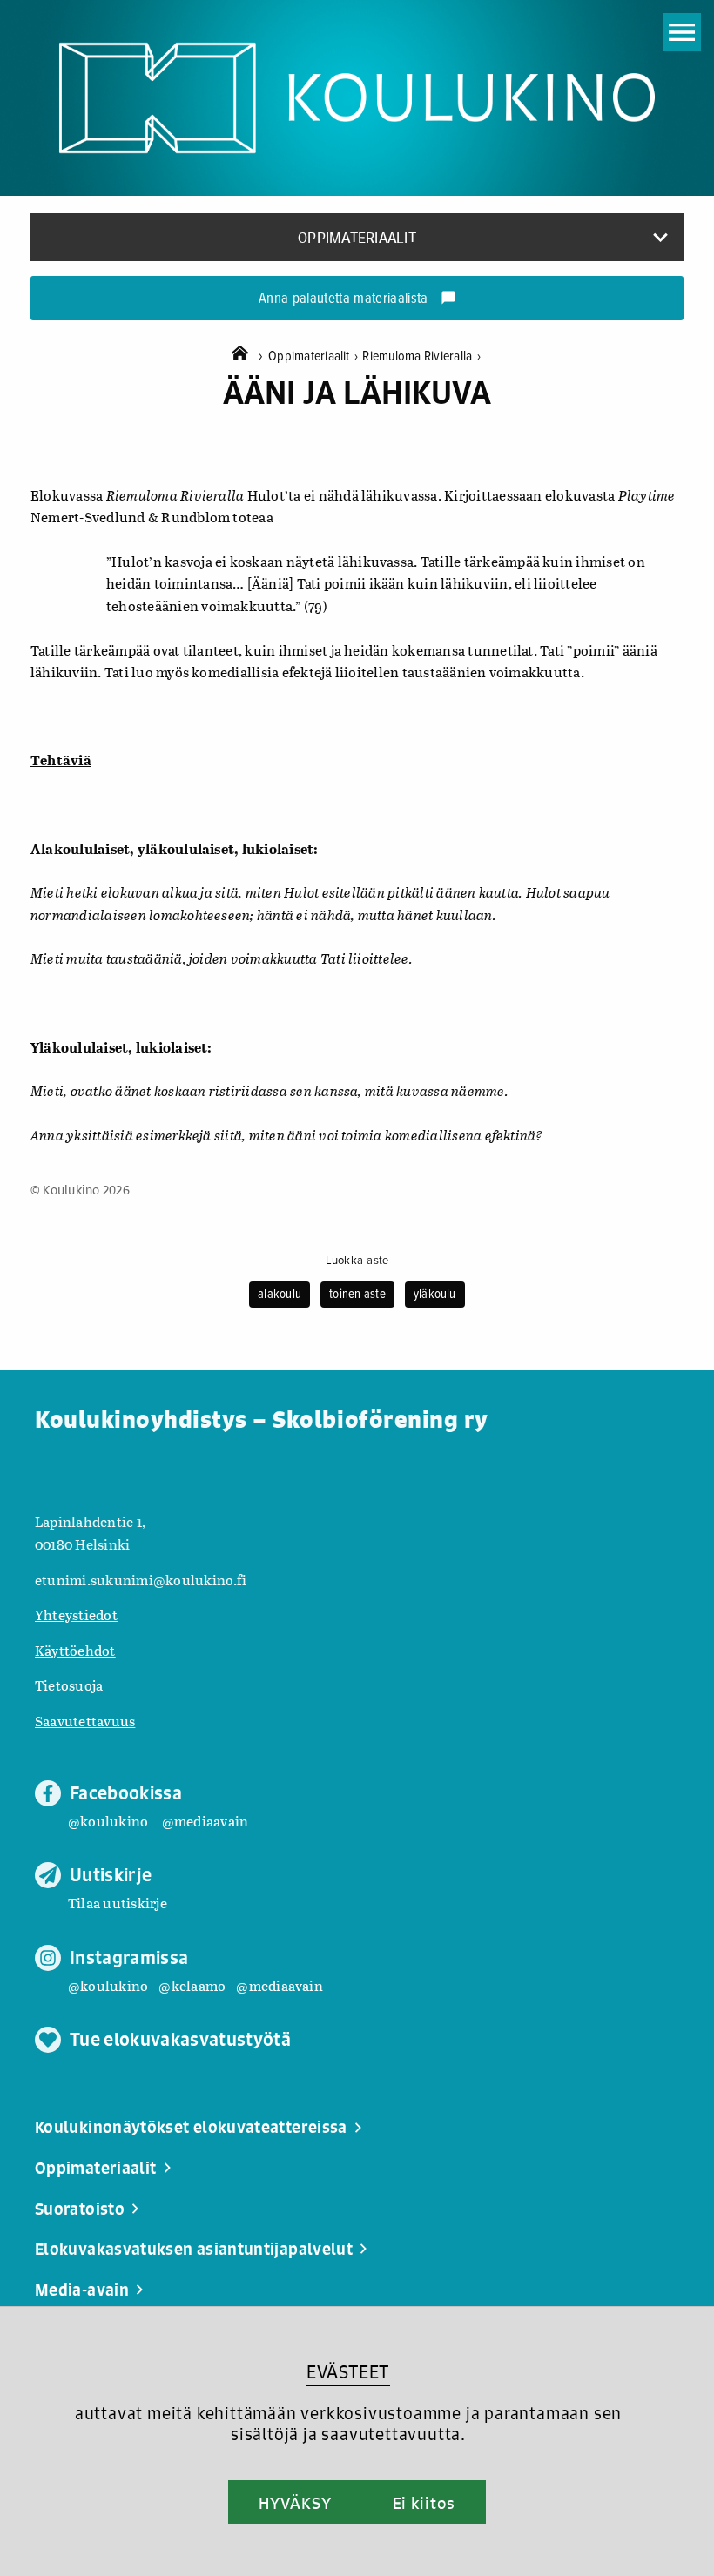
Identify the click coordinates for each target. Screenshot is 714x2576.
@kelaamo (192, 1985)
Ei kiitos (424, 2503)
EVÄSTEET (348, 2372)
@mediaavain (205, 1821)
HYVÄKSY (295, 2503)
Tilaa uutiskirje (118, 1903)
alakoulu (280, 1295)
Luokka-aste (357, 1261)
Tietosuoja (69, 1685)
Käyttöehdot (75, 1650)
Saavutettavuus (85, 1721)
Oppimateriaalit (313, 356)
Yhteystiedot (76, 1614)
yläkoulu (435, 1295)
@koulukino (108, 1821)
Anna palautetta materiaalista (357, 299)
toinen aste (357, 1295)
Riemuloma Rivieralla (421, 356)
